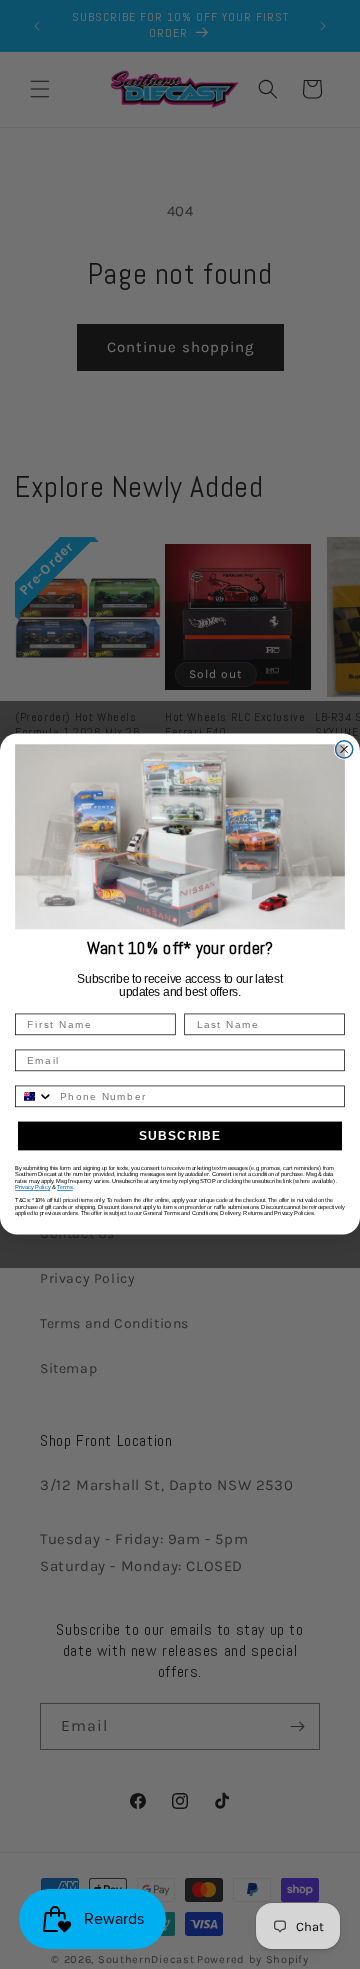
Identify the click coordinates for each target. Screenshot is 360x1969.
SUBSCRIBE (180, 1136)
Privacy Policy (32, 1188)
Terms (65, 1188)
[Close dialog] (344, 749)
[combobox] (34, 1097)
